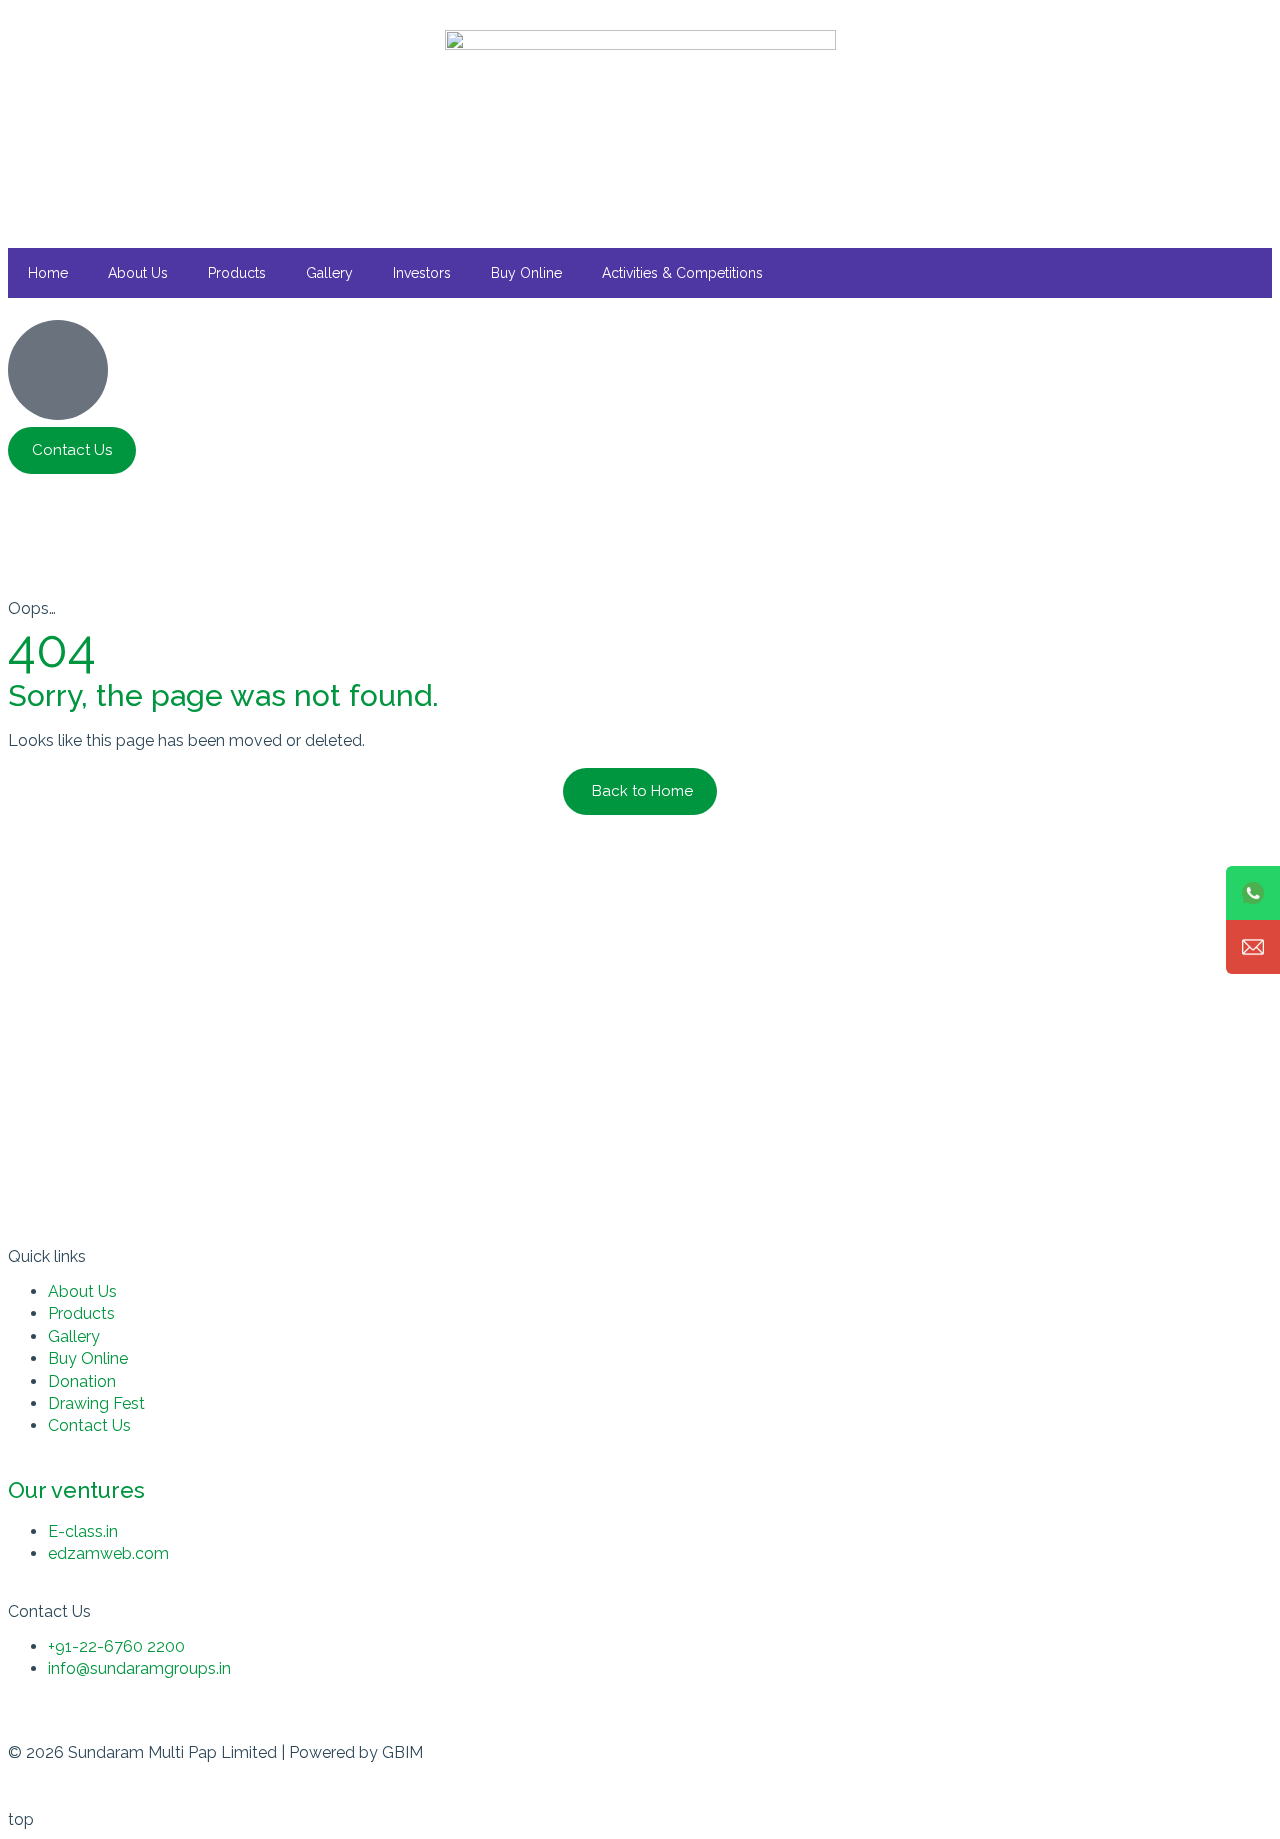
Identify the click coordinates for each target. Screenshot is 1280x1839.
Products (237, 273)
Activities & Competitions (682, 273)
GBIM (402, 1752)
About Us (138, 273)
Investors (422, 273)
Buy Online (526, 273)
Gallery (329, 273)
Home (48, 273)
